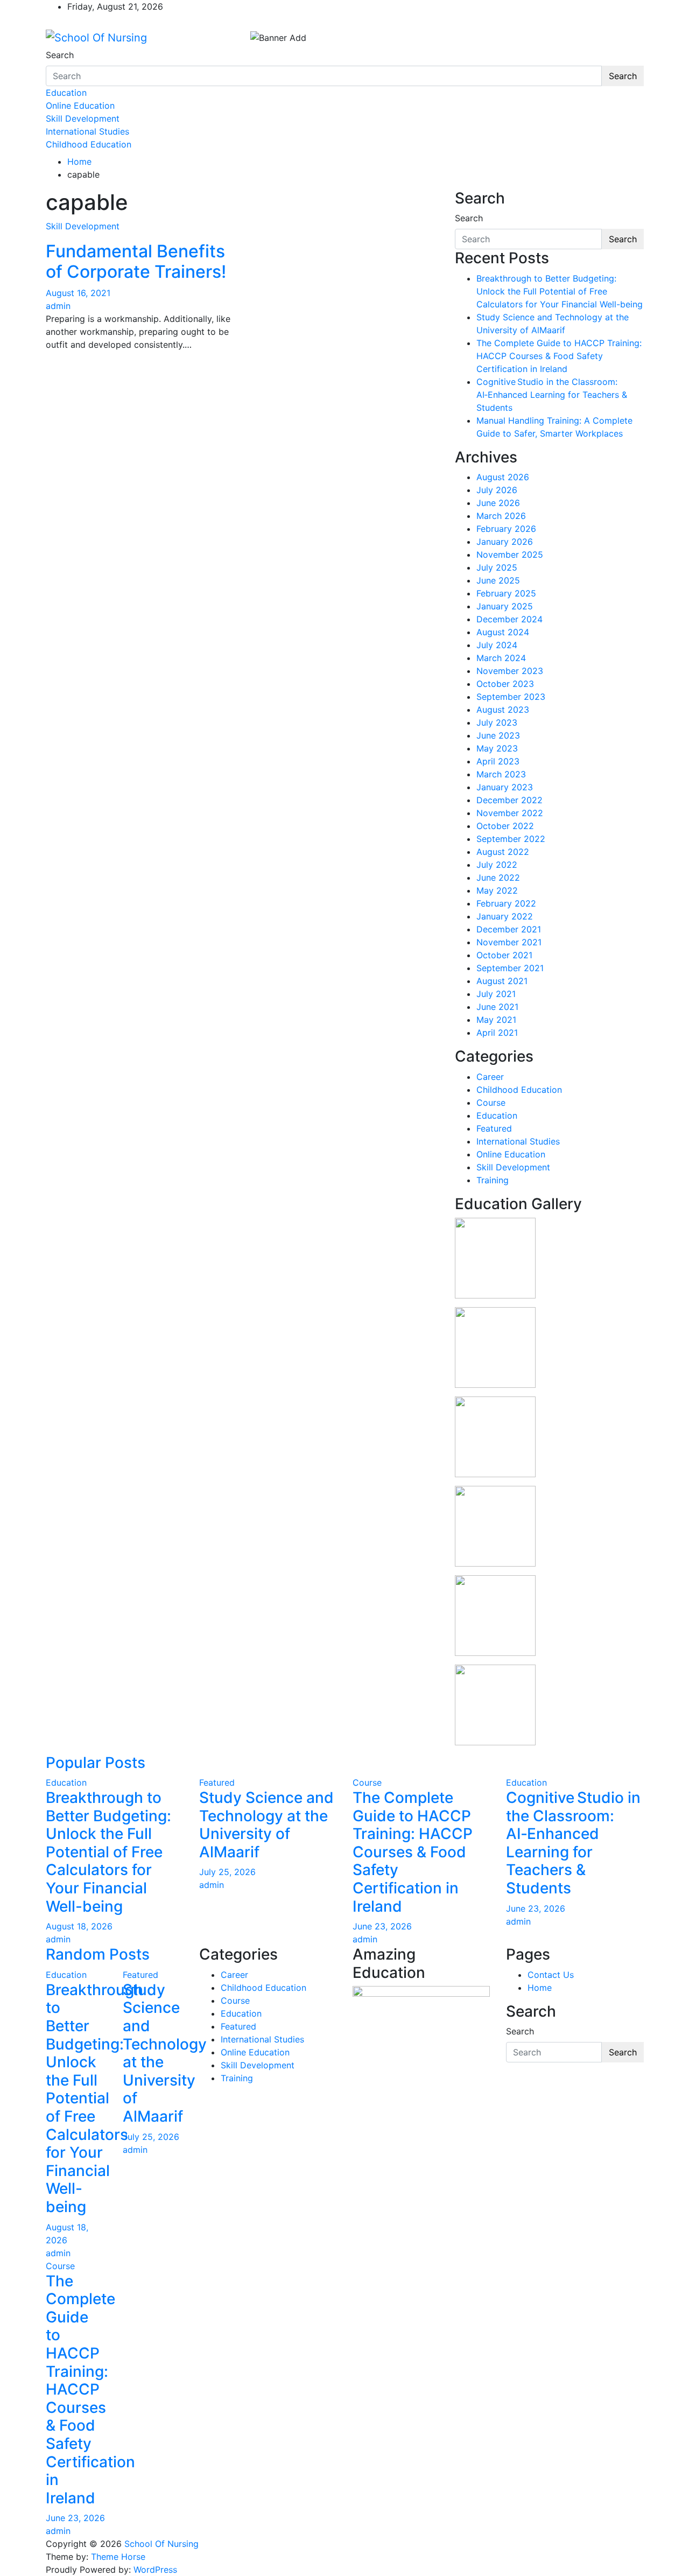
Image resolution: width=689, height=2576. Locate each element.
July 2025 (497, 567)
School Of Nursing (161, 2544)
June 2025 (498, 580)
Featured (494, 1128)
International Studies (87, 131)
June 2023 (498, 735)
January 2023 (505, 787)
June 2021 (497, 1007)
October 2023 (505, 684)
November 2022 (510, 813)
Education (66, 93)
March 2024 (501, 658)
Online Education (80, 106)
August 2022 (503, 852)
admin (58, 306)
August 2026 (503, 477)
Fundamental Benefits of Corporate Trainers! (136, 261)
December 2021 (509, 929)
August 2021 (502, 981)
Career (490, 1077)
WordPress (155, 2570)
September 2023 (511, 697)
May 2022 (497, 890)
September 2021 (510, 968)
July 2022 (497, 865)
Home (540, 1988)
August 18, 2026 (79, 1926)
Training (493, 1180)
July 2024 (497, 645)
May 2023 (497, 748)
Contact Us (551, 1975)
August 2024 (503, 632)
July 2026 (497, 490)
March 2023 (501, 774)
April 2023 (498, 761)
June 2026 (498, 503)
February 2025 (506, 593)
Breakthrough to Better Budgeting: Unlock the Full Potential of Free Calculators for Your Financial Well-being (560, 291)
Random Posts (98, 1954)
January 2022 (505, 916)
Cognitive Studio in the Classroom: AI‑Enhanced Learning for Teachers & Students (552, 395)
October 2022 (505, 826)
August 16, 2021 (78, 293)
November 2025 (510, 554)
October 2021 (504, 955)
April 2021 (497, 1033)
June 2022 (498, 878)
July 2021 (496, 994)
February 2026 (506, 529)
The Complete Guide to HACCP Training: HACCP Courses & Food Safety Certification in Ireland (559, 356)
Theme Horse (118, 2557)
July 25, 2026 (227, 1872)
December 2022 (509, 800)
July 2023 (497, 722)
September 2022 (511, 839)
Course (491, 1103)
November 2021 (509, 942)
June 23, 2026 (382, 1926)
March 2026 (501, 516)
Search (60, 55)
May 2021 (496, 1020)
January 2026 (505, 542)
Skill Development (83, 118)
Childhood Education (89, 144)
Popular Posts (96, 1763)
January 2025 (505, 606)
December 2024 (509, 619)
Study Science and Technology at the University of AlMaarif (266, 1825)
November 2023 (510, 671)
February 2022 (506, 903)
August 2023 (503, 710)
